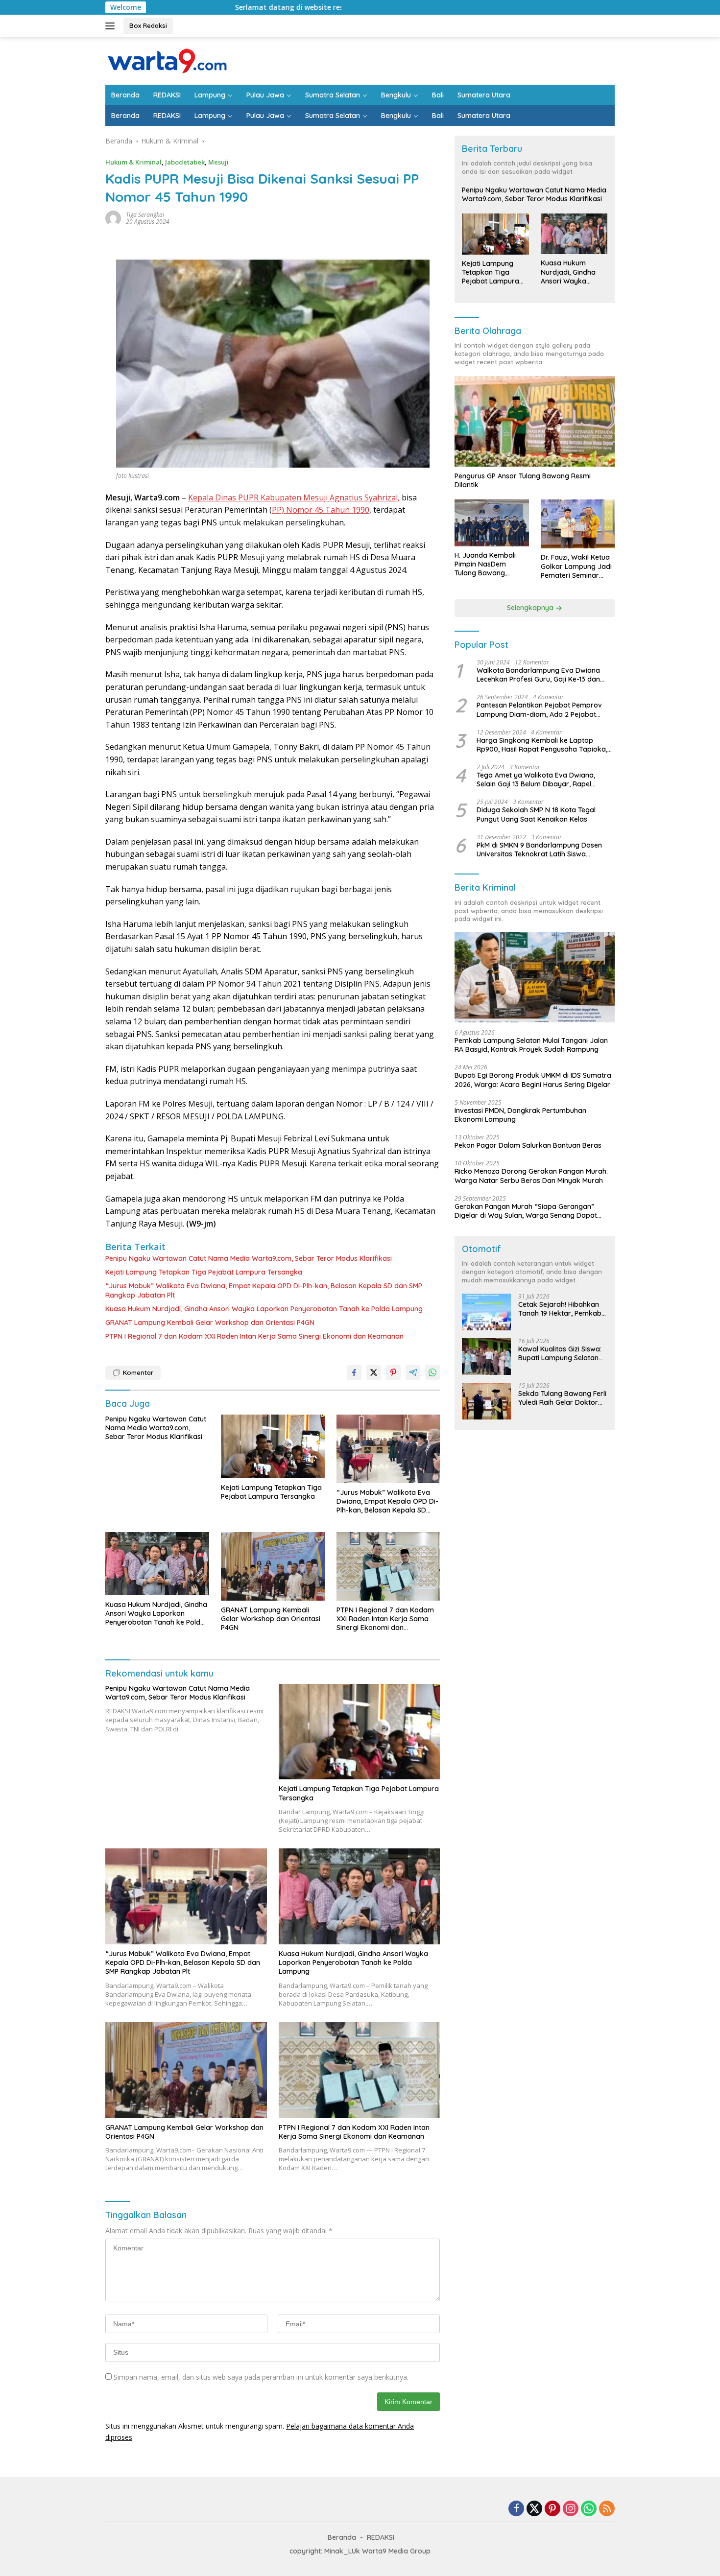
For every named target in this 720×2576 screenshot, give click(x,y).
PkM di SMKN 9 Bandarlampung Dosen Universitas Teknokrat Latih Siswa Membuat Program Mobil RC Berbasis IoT (544, 850)
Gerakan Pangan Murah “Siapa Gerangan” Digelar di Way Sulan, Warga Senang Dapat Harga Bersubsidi (526, 1211)
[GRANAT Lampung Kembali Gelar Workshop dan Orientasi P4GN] (273, 1566)
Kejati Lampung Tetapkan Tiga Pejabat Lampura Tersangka (204, 1272)
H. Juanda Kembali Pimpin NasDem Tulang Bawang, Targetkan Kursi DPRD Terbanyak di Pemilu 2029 (491, 565)
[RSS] (607, 2509)
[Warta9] (167, 60)
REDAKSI (167, 95)
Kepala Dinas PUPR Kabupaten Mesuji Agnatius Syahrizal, (294, 497)
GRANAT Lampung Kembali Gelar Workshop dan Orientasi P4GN (210, 1323)
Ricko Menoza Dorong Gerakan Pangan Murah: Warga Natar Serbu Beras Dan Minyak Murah (531, 1176)
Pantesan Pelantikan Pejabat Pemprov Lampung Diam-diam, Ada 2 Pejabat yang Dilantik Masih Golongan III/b (539, 710)
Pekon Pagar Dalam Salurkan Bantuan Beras (528, 1146)
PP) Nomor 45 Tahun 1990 (321, 510)
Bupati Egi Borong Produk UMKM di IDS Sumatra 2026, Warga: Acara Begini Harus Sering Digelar (533, 1080)
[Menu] (112, 26)
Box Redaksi (148, 25)
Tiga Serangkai (145, 215)
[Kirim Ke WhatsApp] (432, 1372)
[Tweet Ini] (374, 1372)
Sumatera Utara (484, 95)
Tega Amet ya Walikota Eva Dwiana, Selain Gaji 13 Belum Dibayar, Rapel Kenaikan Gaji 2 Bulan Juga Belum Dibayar (536, 780)
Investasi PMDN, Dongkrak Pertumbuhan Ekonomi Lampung (520, 1115)
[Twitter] (534, 2509)
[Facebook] (516, 2509)
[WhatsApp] (589, 2509)
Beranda (125, 95)
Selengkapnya (531, 608)
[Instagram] (571, 2509)
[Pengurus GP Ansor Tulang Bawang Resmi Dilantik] (535, 421)
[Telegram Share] (413, 1372)
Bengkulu (396, 95)
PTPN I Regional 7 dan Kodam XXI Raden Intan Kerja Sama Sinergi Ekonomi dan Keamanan (254, 1336)
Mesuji (218, 162)
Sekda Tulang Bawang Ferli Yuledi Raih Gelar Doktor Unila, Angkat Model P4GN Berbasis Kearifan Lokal (562, 1398)
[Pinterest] (552, 2509)
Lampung (210, 95)
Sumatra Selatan (333, 95)
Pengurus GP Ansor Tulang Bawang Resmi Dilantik (523, 481)
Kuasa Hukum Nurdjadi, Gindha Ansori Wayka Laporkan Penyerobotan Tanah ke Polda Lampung (264, 1309)
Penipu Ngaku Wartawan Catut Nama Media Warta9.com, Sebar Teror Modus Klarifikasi (249, 1258)
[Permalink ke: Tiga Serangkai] (113, 218)
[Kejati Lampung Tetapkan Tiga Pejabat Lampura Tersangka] (273, 1446)
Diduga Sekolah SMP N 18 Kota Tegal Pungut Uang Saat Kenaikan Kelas (536, 815)
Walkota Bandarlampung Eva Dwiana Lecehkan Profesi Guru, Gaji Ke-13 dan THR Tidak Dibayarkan (538, 675)
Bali (438, 95)
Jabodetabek (185, 162)
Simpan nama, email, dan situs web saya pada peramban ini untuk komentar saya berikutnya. (261, 2377)
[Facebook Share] (354, 1372)
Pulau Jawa (265, 95)
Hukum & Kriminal (133, 162)
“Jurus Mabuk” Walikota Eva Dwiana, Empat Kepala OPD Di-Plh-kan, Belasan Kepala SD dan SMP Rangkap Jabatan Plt (264, 1290)
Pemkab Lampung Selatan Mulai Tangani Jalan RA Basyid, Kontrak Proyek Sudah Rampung (531, 1045)
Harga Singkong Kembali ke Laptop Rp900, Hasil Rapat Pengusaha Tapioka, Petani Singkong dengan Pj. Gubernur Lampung (542, 745)
